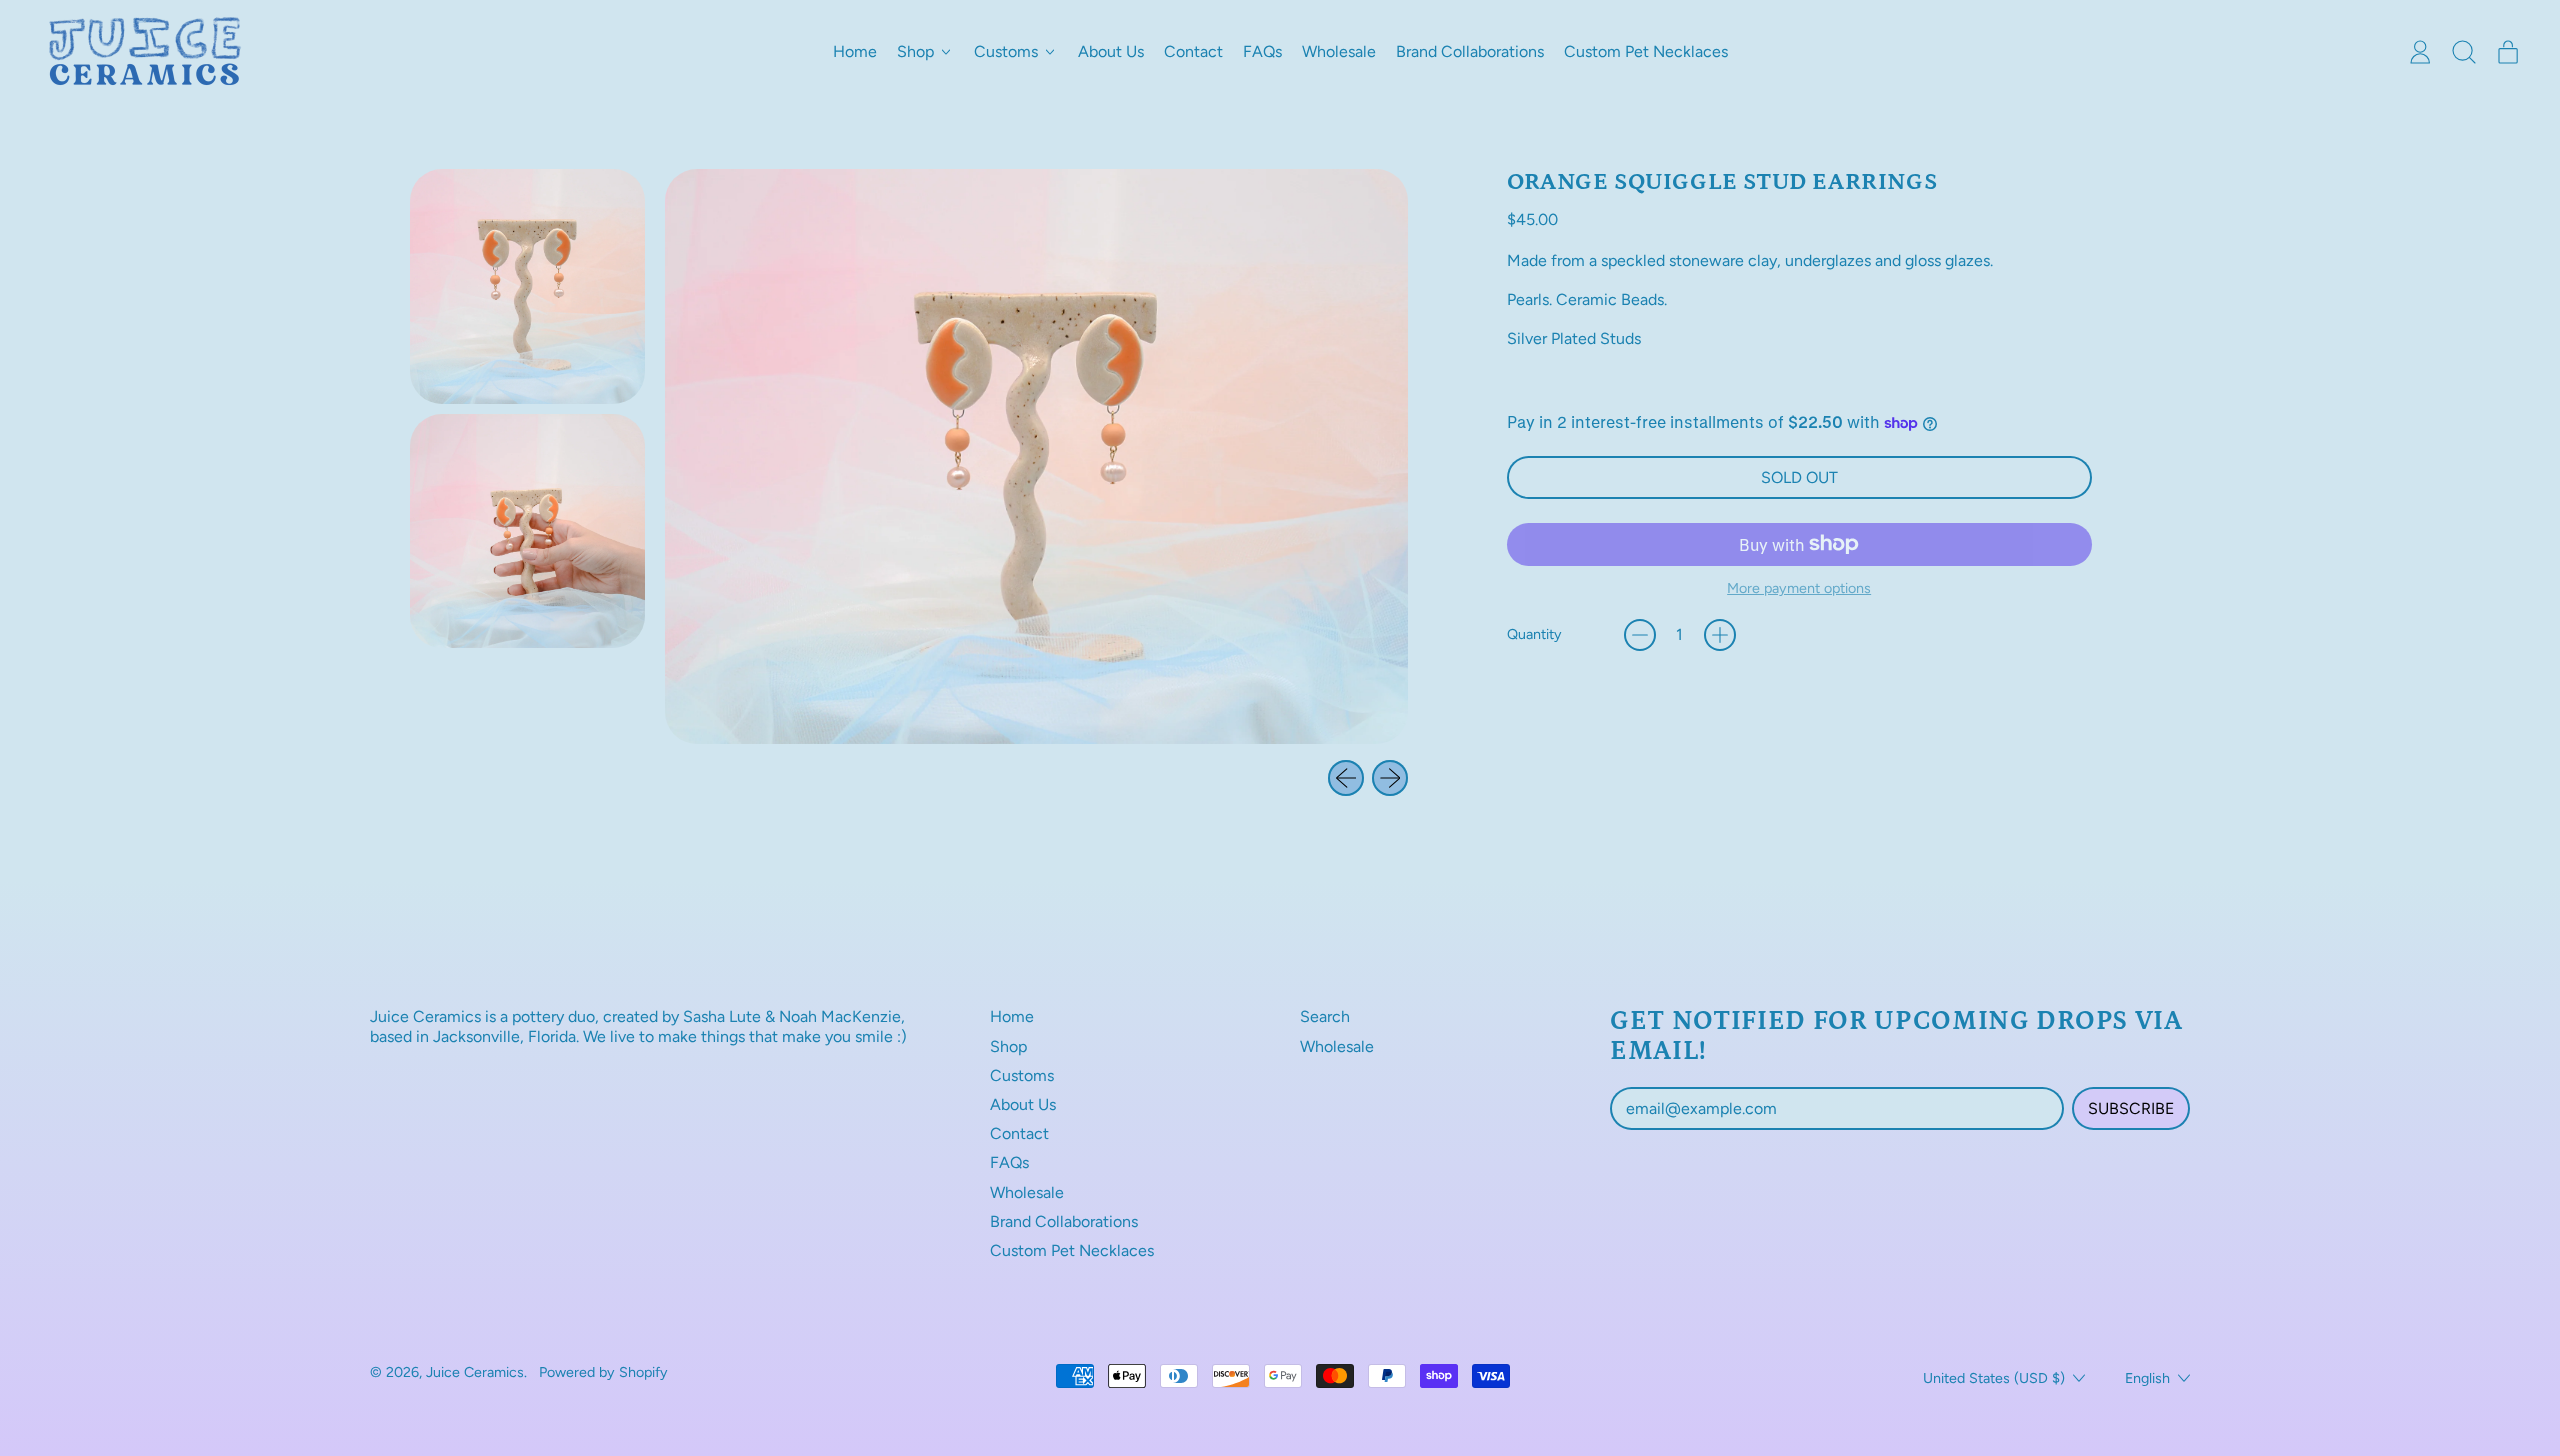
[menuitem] (527, 286)
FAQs (1262, 51)
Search (1325, 1016)
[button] (2464, 52)
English (2147, 1378)
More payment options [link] (1799, 588)
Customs (1022, 1075)
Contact (1193, 51)
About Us (1111, 51)
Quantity (1534, 634)
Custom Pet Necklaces (1646, 51)
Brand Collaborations (1470, 51)
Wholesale (1339, 51)
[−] (1640, 635)
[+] (1720, 635)
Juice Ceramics (475, 1372)
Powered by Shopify (603, 1372)
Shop (1008, 1046)
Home (855, 51)
